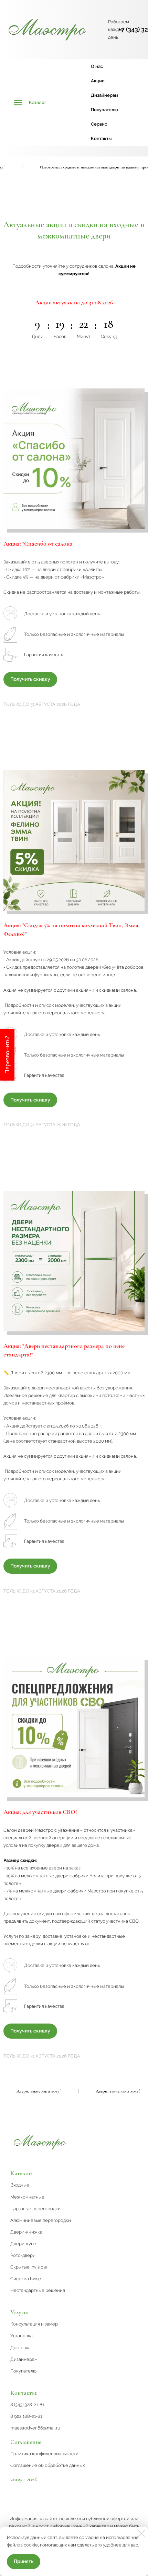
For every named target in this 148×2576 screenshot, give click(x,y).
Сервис (99, 124)
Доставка (20, 2348)
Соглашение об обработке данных (47, 2465)
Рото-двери (23, 2255)
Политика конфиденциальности (44, 2454)
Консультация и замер (34, 2324)
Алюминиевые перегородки (41, 2220)
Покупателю (104, 110)
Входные (20, 2185)
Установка (22, 2336)
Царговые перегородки (35, 2209)
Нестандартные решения (38, 2290)
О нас (97, 66)
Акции (98, 81)
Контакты (101, 138)
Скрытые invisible (29, 2267)
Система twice (26, 2279)
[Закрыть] (141, 2533)
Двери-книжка (26, 2232)
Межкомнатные (27, 2197)
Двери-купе (23, 2244)
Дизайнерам (104, 95)
